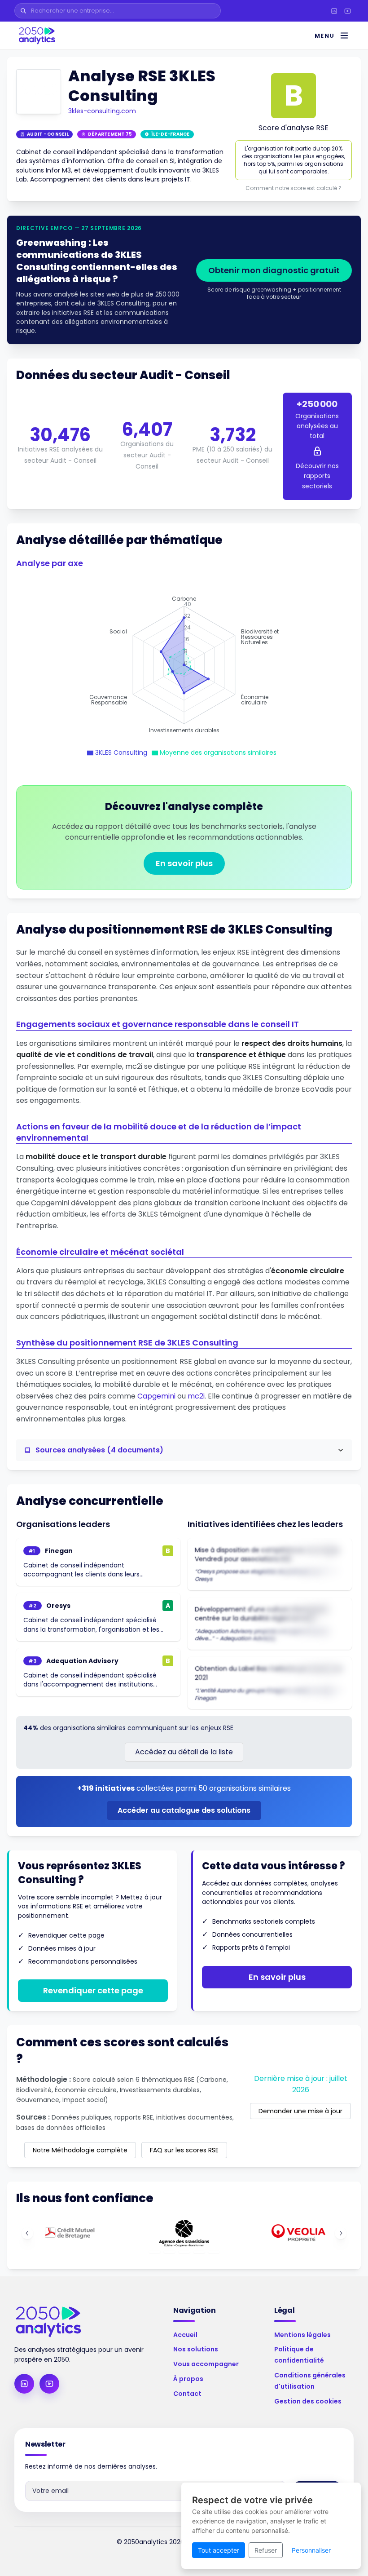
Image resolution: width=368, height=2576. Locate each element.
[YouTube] (347, 11)
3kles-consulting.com (102, 111)
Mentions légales (302, 2335)
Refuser (266, 2550)
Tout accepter (219, 2550)
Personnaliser (311, 2550)
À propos (188, 2379)
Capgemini (156, 1396)
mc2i (196, 1396)
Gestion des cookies (308, 2401)
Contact (187, 2394)
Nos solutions (196, 2349)
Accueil (185, 2335)
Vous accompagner (206, 2364)
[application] (184, 665)
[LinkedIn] (334, 11)
